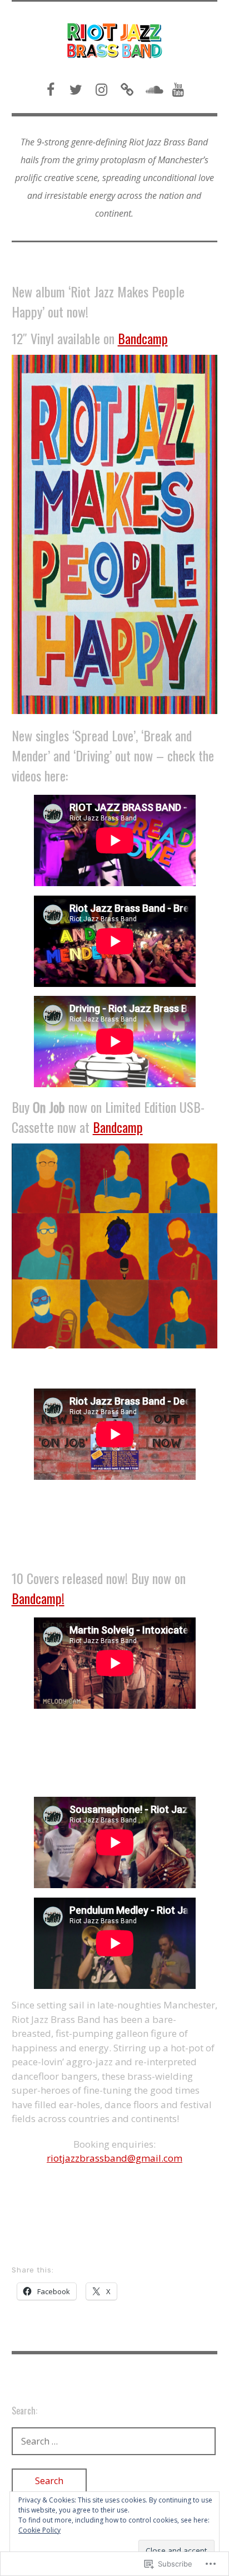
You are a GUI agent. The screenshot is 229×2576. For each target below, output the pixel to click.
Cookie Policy (39, 2530)
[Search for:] (114, 2441)
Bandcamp (143, 338)
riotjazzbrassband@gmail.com (114, 2158)
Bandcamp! (38, 1598)
